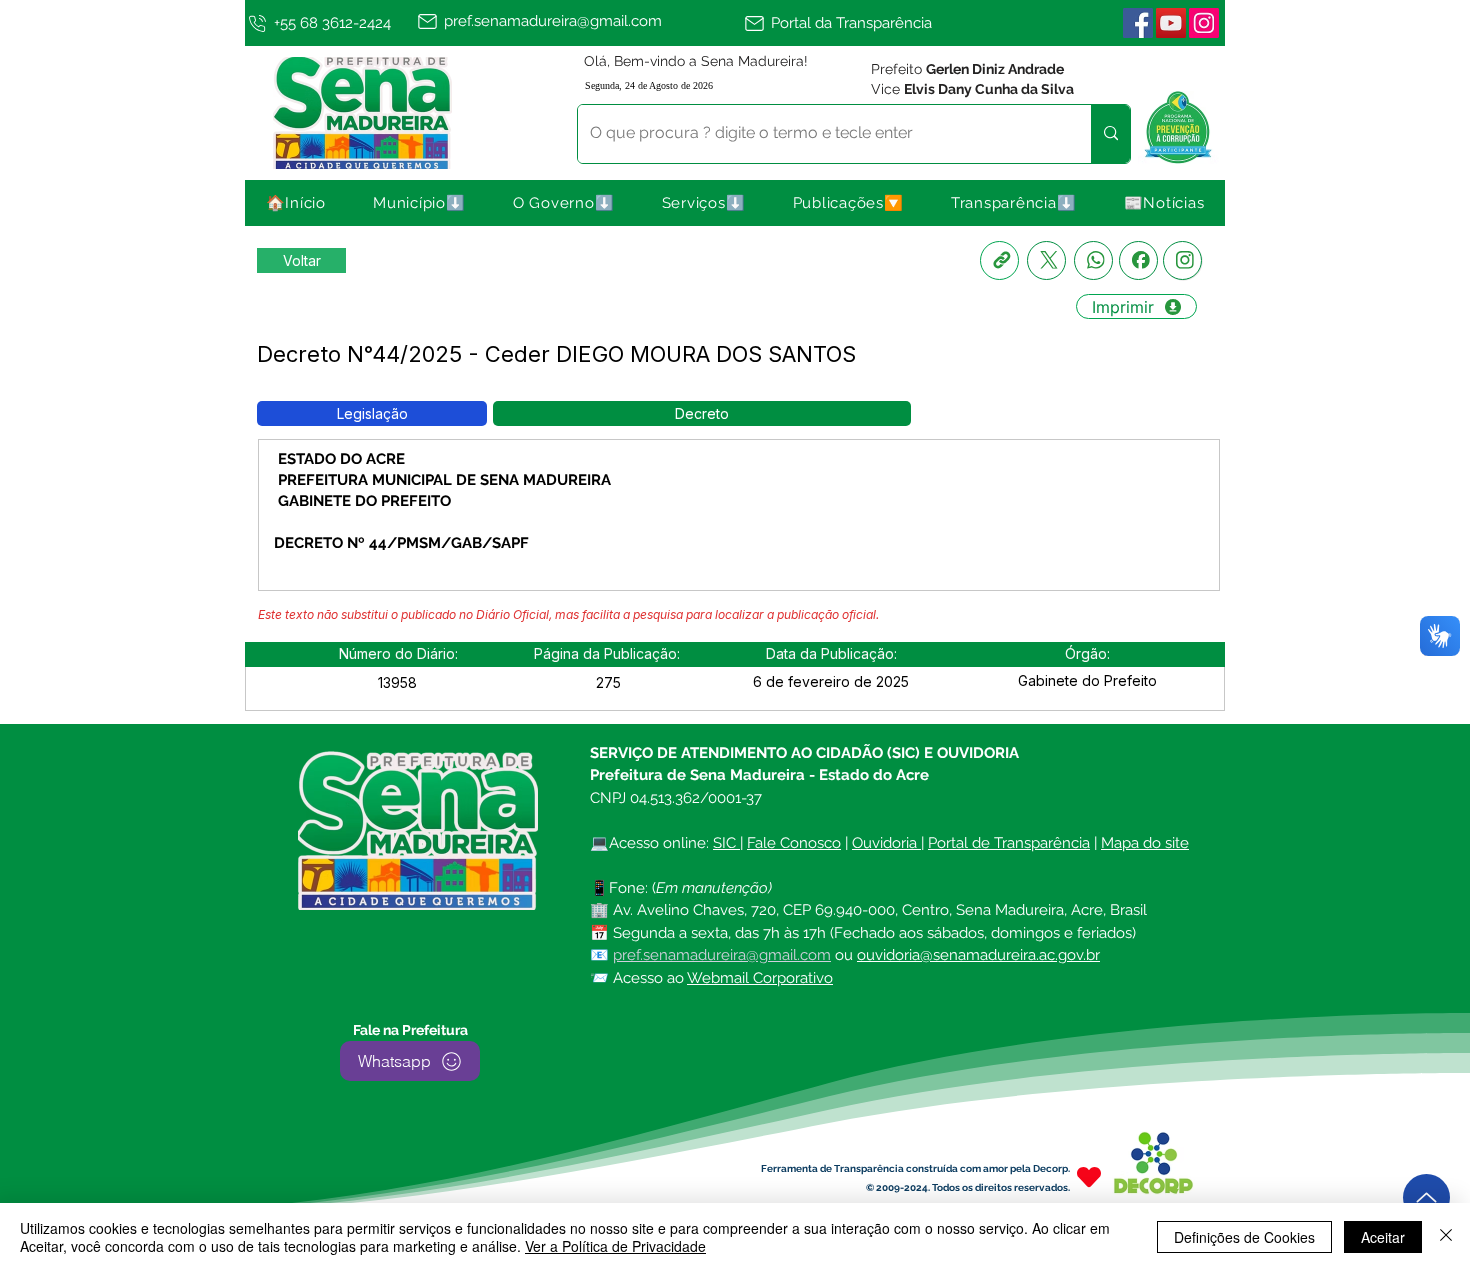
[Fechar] (1446, 1237)
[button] (420, 203)
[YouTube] (1171, 23)
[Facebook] (1138, 260)
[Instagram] (1182, 260)
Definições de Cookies (1244, 1237)
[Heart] (1089, 1176)
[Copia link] (999, 260)
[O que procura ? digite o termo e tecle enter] (1110, 134)
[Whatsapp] (1093, 260)
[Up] (1426, 1197)
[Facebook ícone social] (1138, 23)
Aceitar (1383, 1237)
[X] (1046, 260)
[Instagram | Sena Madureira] (1204, 23)
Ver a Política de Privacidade (615, 1246)
